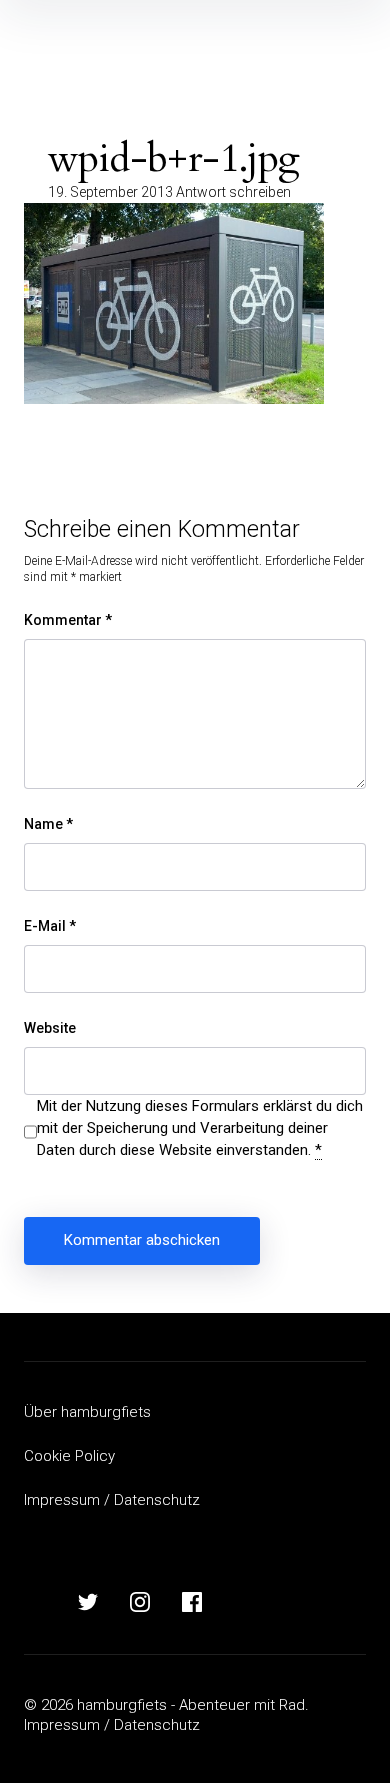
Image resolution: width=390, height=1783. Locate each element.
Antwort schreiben (233, 192)
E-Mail (50, 926)
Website (50, 1028)
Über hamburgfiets (87, 1412)
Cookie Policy (69, 1456)
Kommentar (68, 620)
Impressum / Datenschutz (112, 1500)
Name (48, 824)
